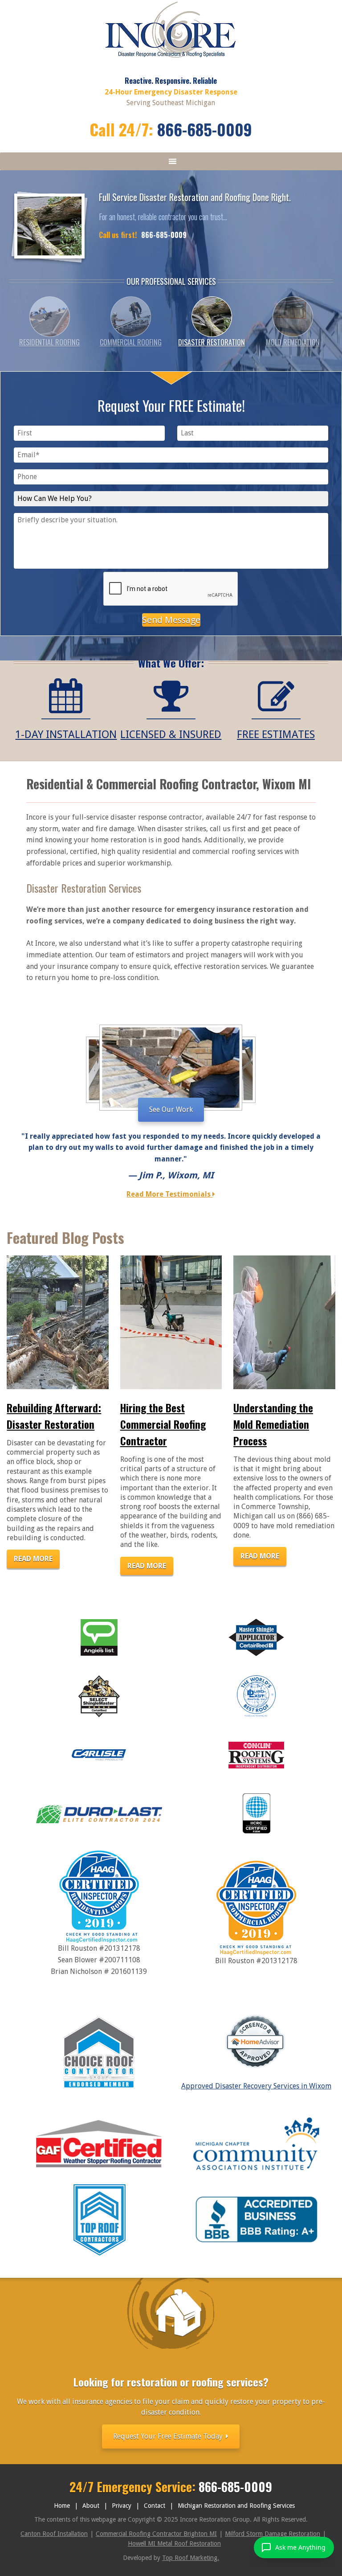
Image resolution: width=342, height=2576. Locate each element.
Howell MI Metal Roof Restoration (174, 2543)
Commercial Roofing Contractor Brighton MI (156, 2534)
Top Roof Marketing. (191, 2558)
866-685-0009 (205, 129)
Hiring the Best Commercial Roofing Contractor (163, 1424)
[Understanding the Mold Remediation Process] (284, 1322)
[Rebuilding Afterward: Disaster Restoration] (58, 1322)
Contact (155, 2506)
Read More (33, 1559)
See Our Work (171, 1110)
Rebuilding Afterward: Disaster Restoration (54, 1416)
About (91, 2506)
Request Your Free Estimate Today (169, 2436)
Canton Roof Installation (54, 2534)
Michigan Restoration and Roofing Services (236, 2506)
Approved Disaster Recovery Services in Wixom (256, 2086)
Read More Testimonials (169, 1194)
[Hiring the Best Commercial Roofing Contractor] (171, 1322)
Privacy (122, 2506)
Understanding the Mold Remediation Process (273, 1424)
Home (62, 2506)
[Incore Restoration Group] (171, 57)
